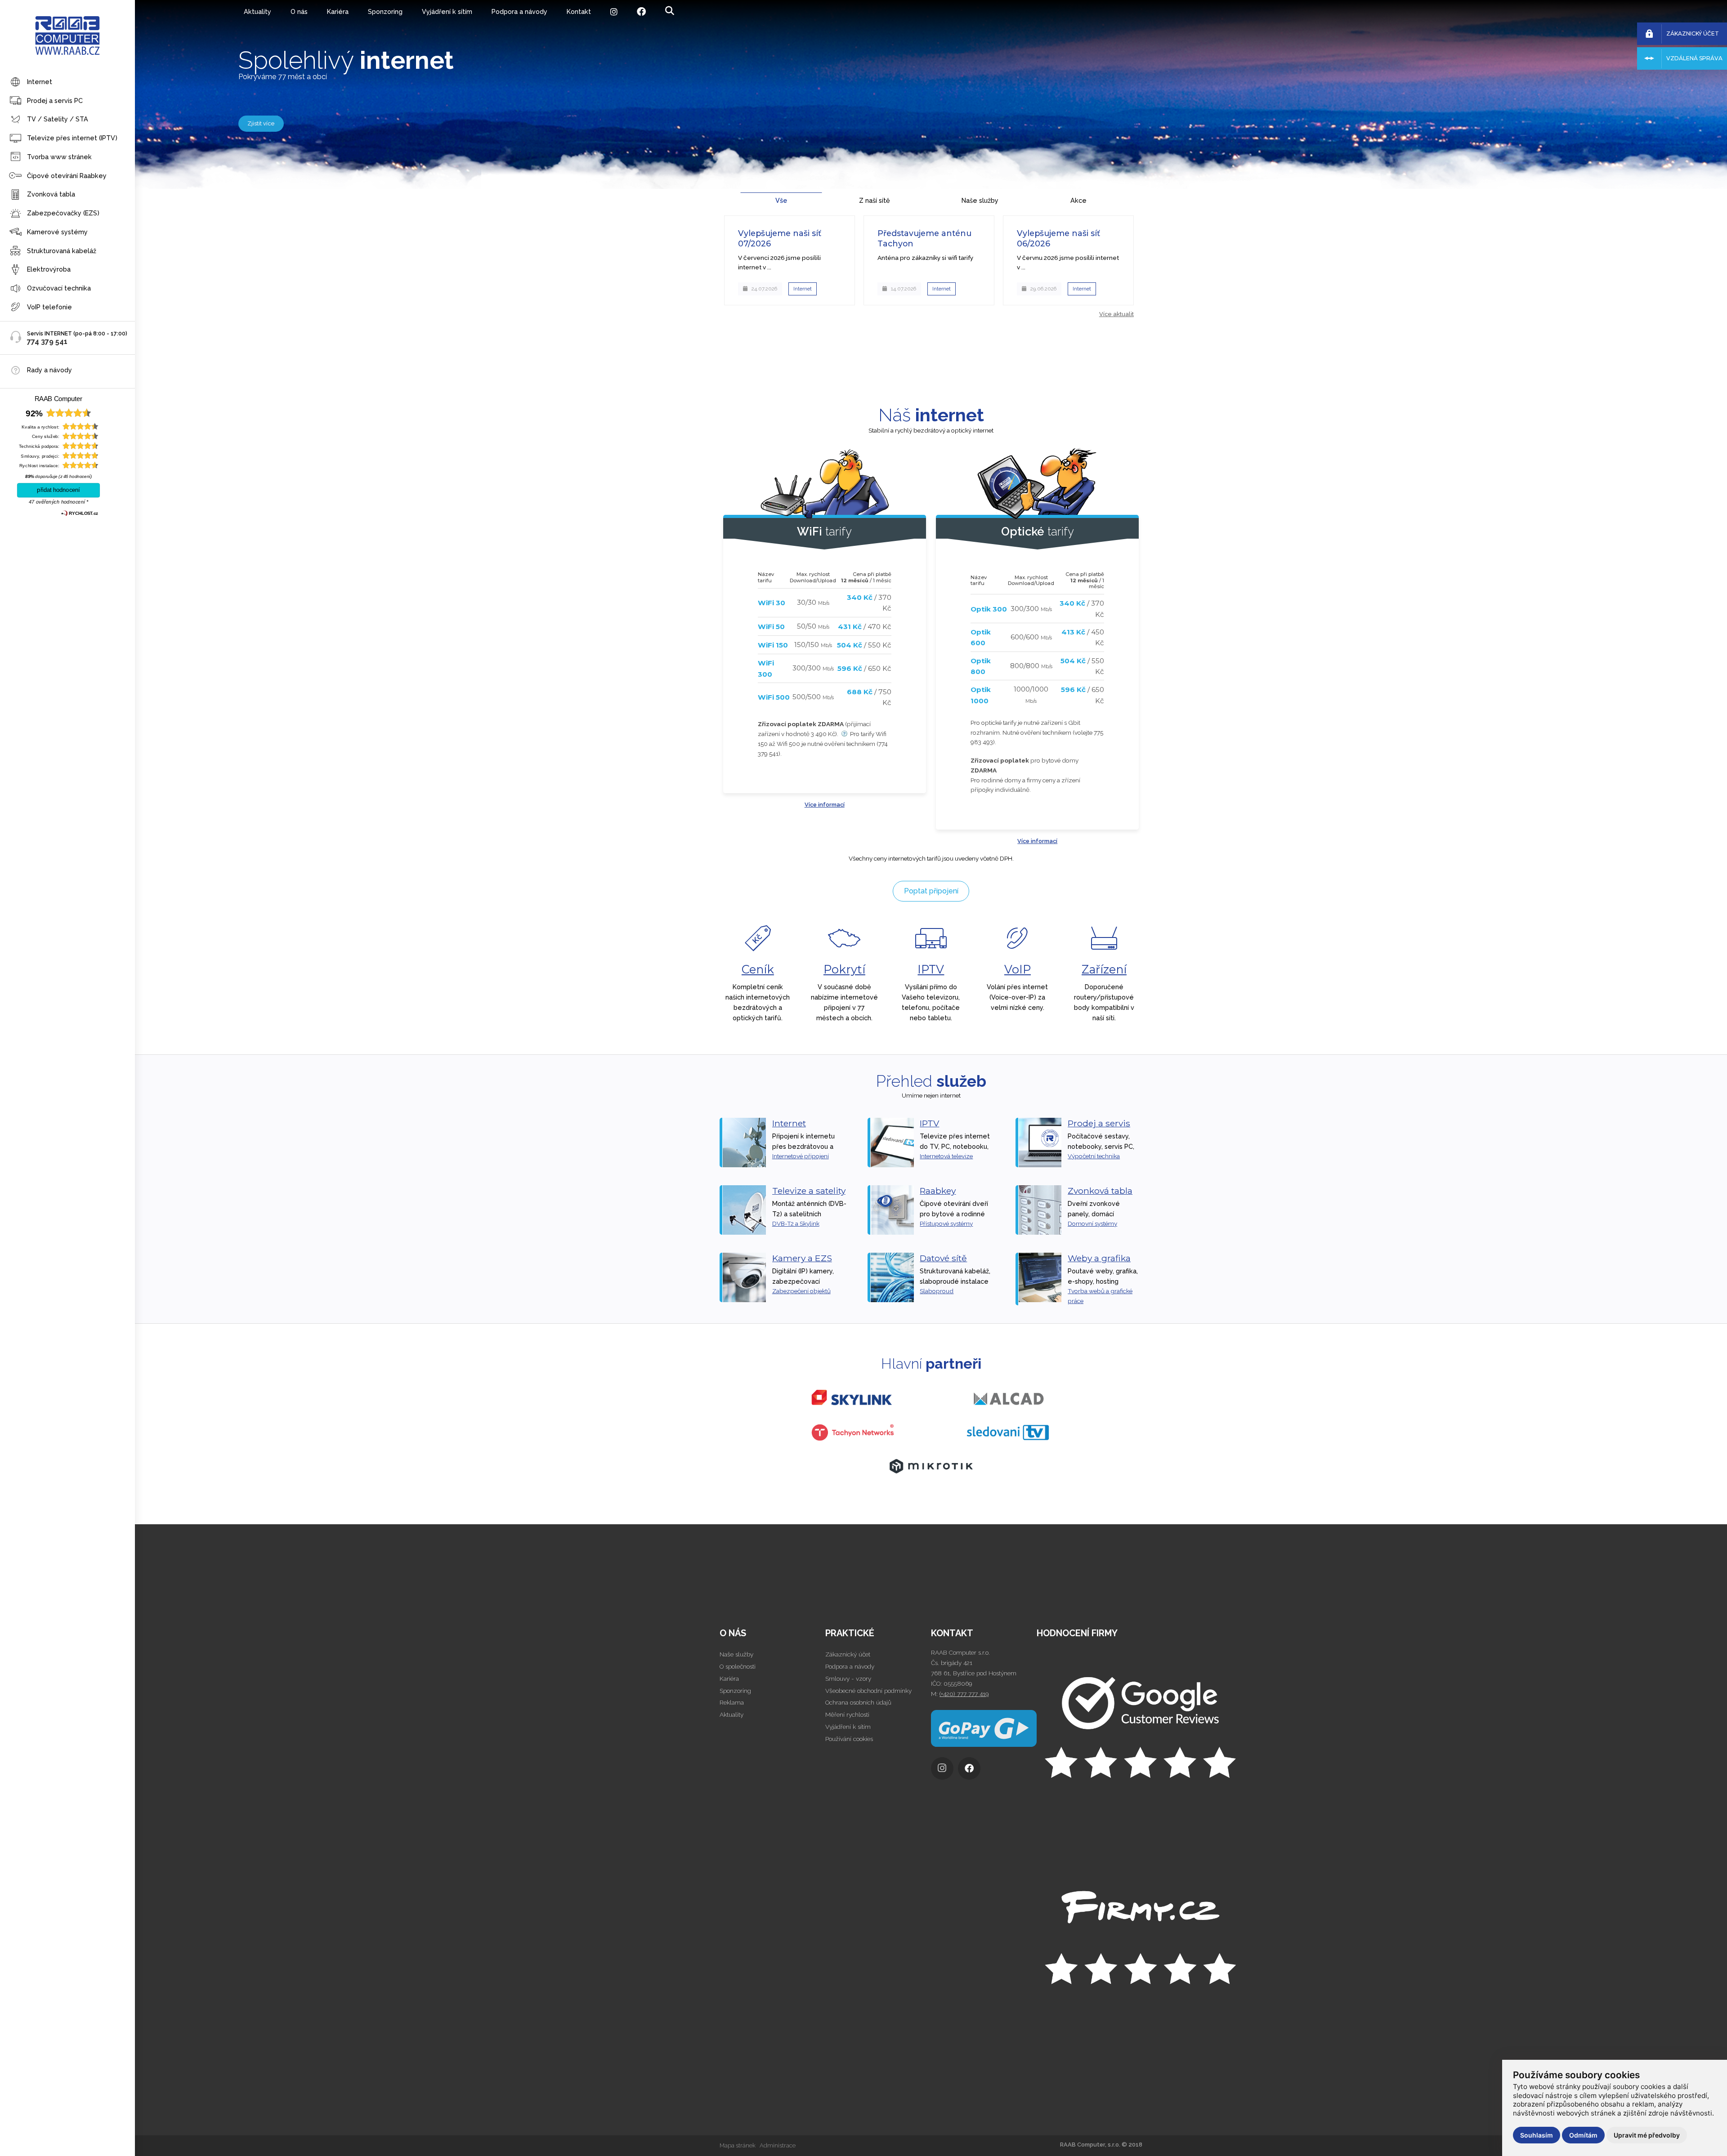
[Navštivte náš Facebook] (971, 1771)
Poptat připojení (931, 891)
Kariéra (338, 11)
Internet (40, 82)
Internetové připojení (801, 1156)
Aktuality (257, 11)
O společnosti (738, 1666)
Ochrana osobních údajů (858, 1702)
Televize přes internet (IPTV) (72, 138)
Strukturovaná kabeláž (62, 251)
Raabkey (938, 1191)
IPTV (931, 969)
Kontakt (579, 11)
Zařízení (1104, 969)
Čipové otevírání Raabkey (67, 176)
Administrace (778, 2145)
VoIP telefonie (49, 307)
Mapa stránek (738, 2145)
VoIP (1018, 969)
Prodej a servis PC (55, 100)
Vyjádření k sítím (447, 11)
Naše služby (736, 1654)
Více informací (825, 805)
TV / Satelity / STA (58, 119)
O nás (299, 11)
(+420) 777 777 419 (964, 1694)
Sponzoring (385, 11)
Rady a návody (49, 370)
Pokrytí (844, 969)
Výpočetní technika (1094, 1156)
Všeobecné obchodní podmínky (868, 1691)
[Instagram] (614, 12)
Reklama (732, 1702)
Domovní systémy (1092, 1223)
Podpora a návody (519, 11)
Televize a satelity (809, 1191)
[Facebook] (642, 12)
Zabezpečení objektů (801, 1291)
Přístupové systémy (946, 1223)
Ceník (758, 969)
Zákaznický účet (848, 1654)
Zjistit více (261, 123)
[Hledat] (670, 11)
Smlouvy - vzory (848, 1678)
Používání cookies (849, 1739)
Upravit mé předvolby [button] (1647, 2135)
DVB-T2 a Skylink (796, 1223)
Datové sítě (943, 1258)
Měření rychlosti (847, 1714)
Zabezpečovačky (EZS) (63, 213)
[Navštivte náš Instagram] (944, 1771)
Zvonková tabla (51, 194)
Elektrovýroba (49, 269)
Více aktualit (1116, 314)
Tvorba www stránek (59, 157)
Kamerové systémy (57, 232)
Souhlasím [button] (1537, 2135)
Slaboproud (937, 1291)
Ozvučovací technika (59, 288)
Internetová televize (946, 1156)
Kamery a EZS (802, 1258)
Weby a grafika (1099, 1258)
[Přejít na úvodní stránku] (1089, 1730)
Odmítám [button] (1583, 2135)
